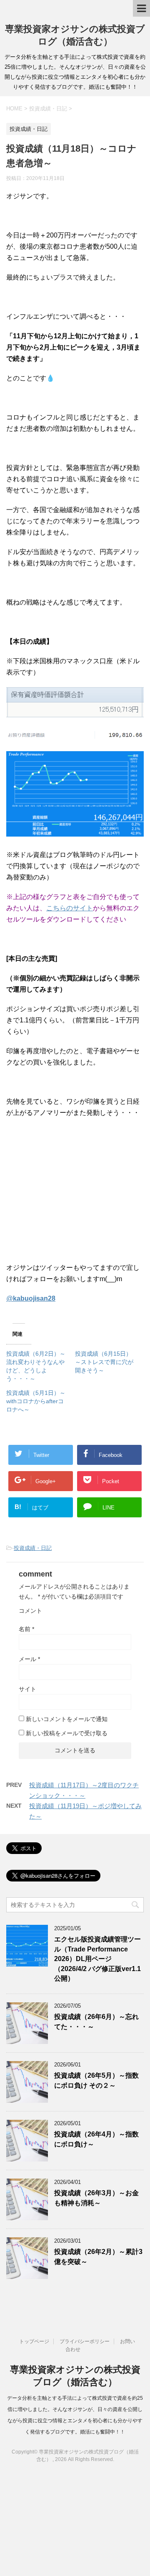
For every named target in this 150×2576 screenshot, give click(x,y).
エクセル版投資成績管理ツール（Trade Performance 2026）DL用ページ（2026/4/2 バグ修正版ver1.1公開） (97, 1959)
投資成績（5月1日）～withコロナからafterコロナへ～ (36, 1401)
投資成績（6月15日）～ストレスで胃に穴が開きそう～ (104, 1362)
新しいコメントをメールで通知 (67, 1719)
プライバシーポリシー (85, 2341)
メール (29, 1659)
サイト (27, 1689)
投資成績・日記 (33, 1548)
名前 (26, 1629)
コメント (30, 1611)
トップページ (34, 2341)
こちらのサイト (70, 908)
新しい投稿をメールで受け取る (67, 1733)
